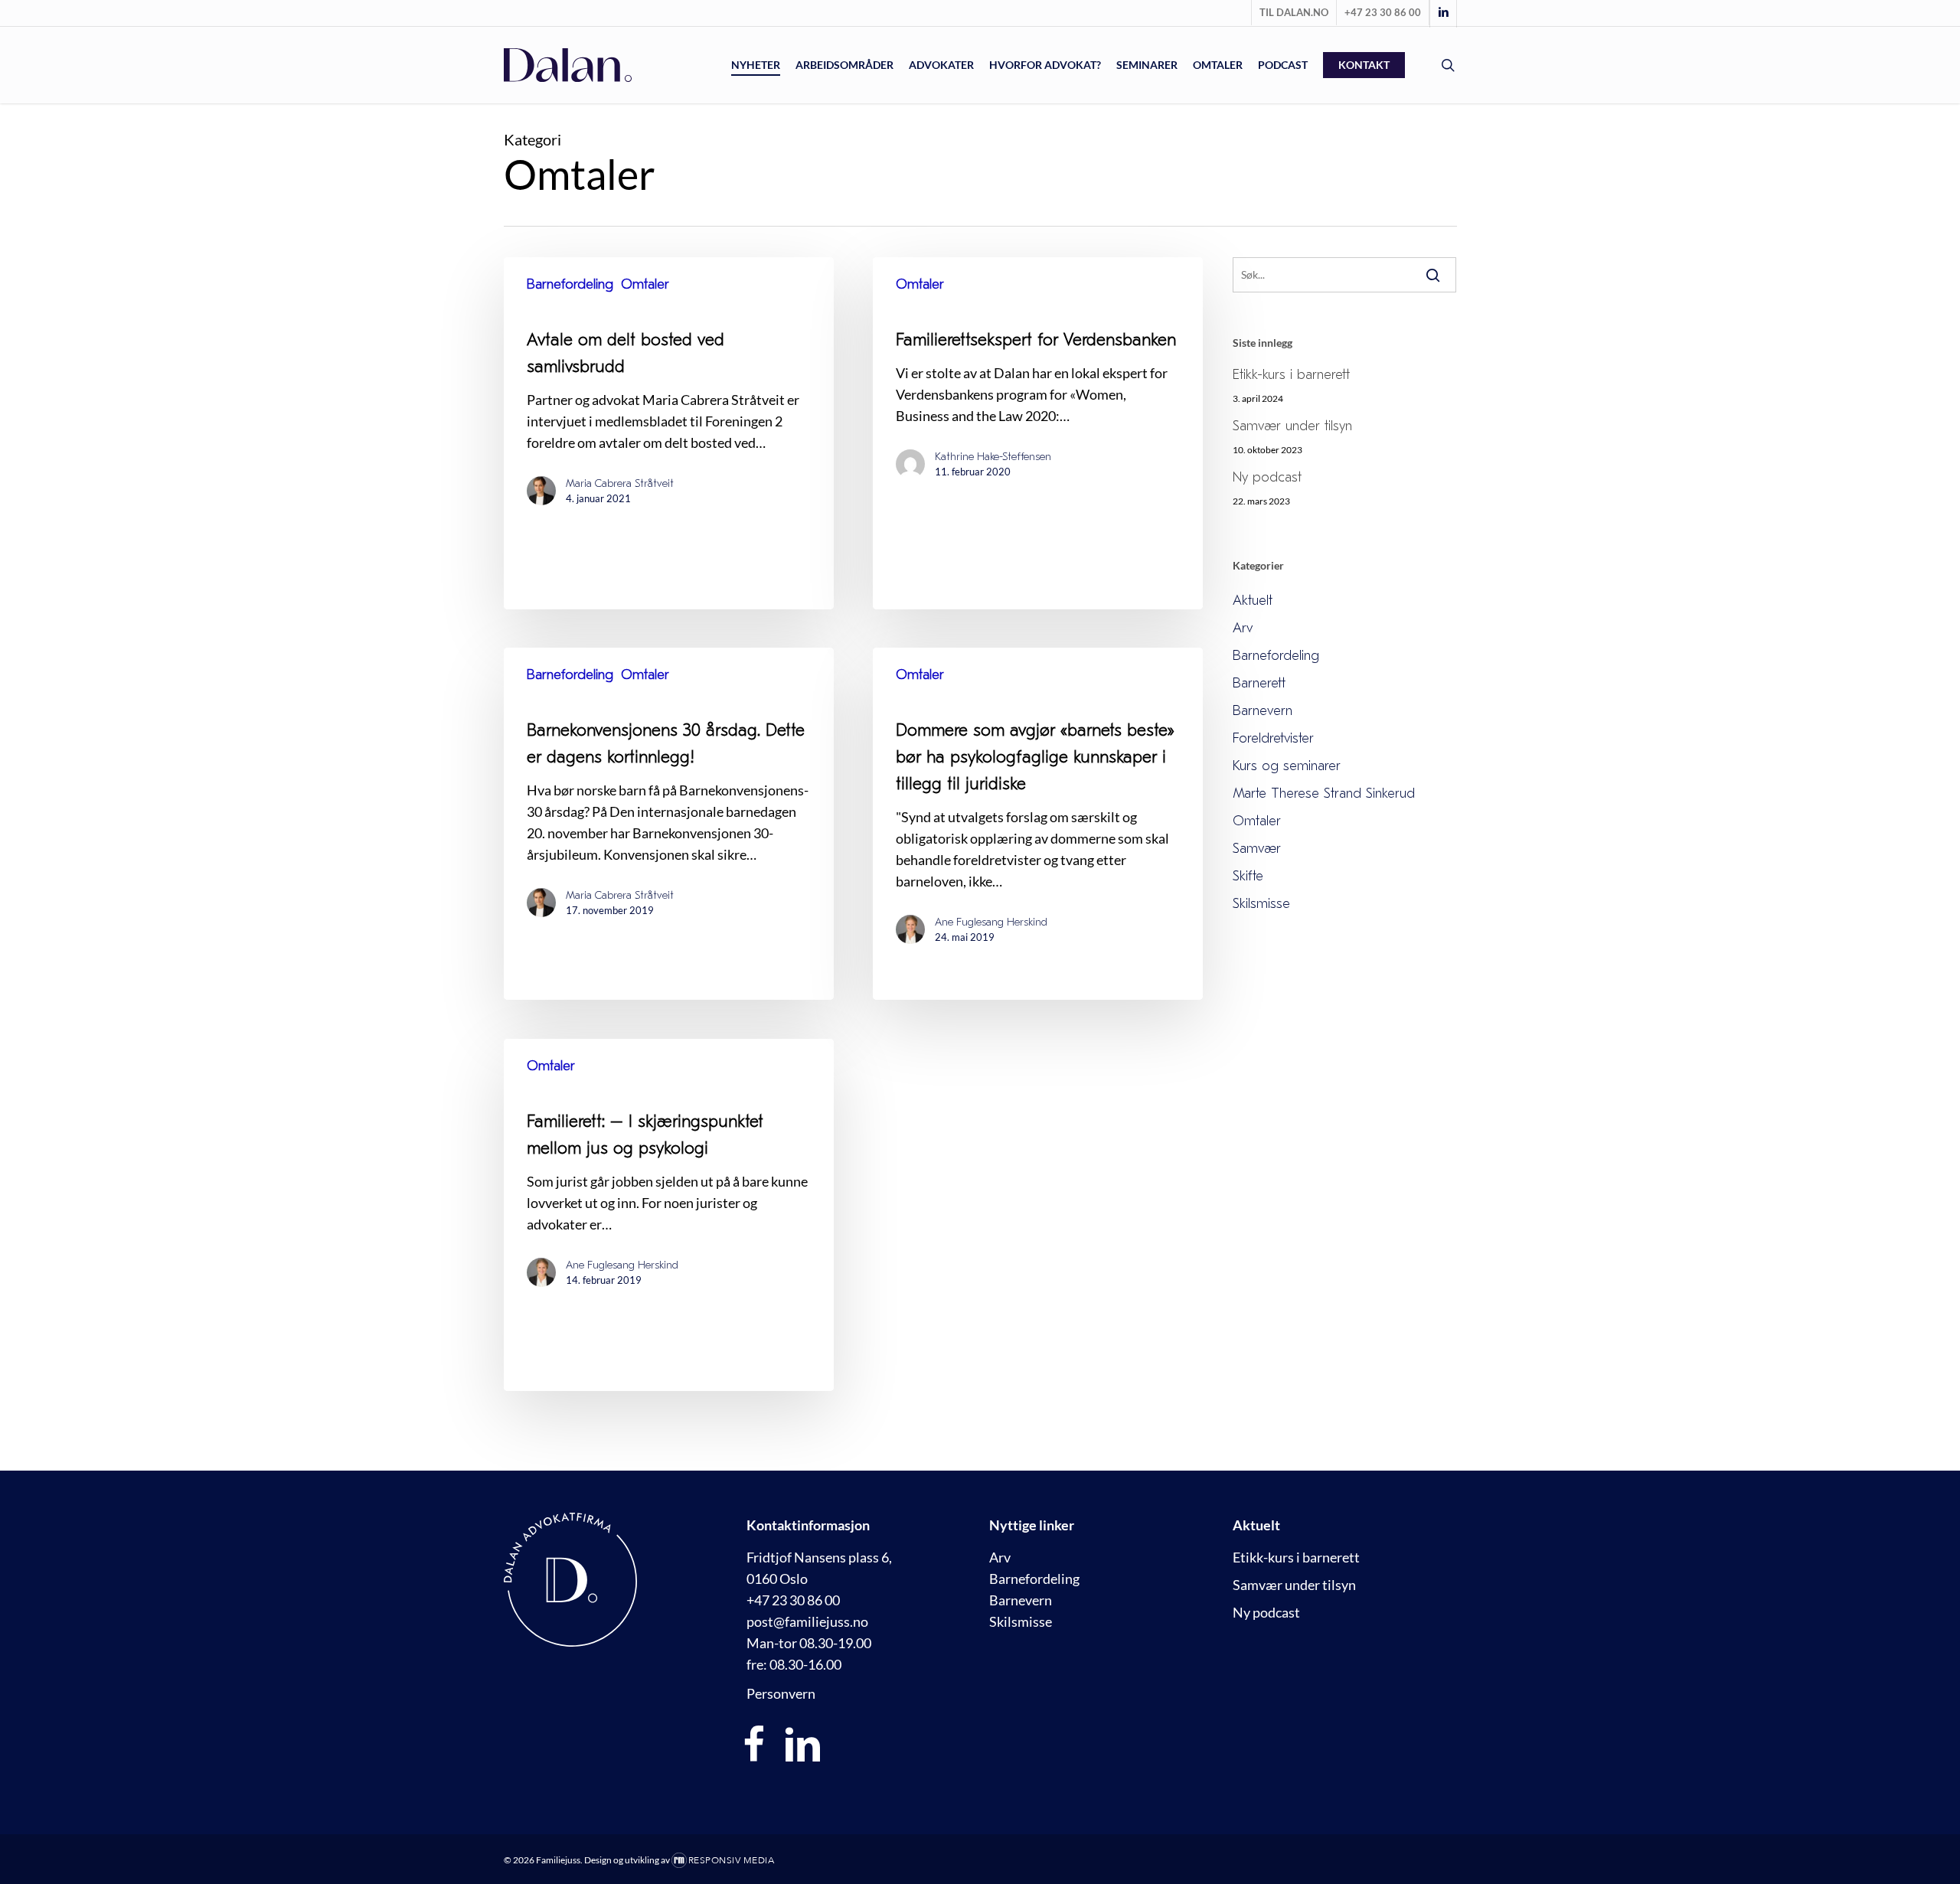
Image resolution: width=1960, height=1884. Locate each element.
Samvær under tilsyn (1292, 426)
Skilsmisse (1261, 904)
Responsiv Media (732, 1860)
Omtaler (645, 284)
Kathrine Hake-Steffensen (993, 457)
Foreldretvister (1273, 738)
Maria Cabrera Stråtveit (620, 483)
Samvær (1257, 849)
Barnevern (1263, 711)
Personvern (781, 1693)
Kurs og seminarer (1287, 766)
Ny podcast (1267, 477)
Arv (1243, 628)
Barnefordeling (570, 284)
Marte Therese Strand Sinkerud (1324, 793)
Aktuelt (1253, 601)
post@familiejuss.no (807, 1621)
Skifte (1248, 876)
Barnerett (1259, 683)
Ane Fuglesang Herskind (991, 922)
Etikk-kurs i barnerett (1291, 375)
